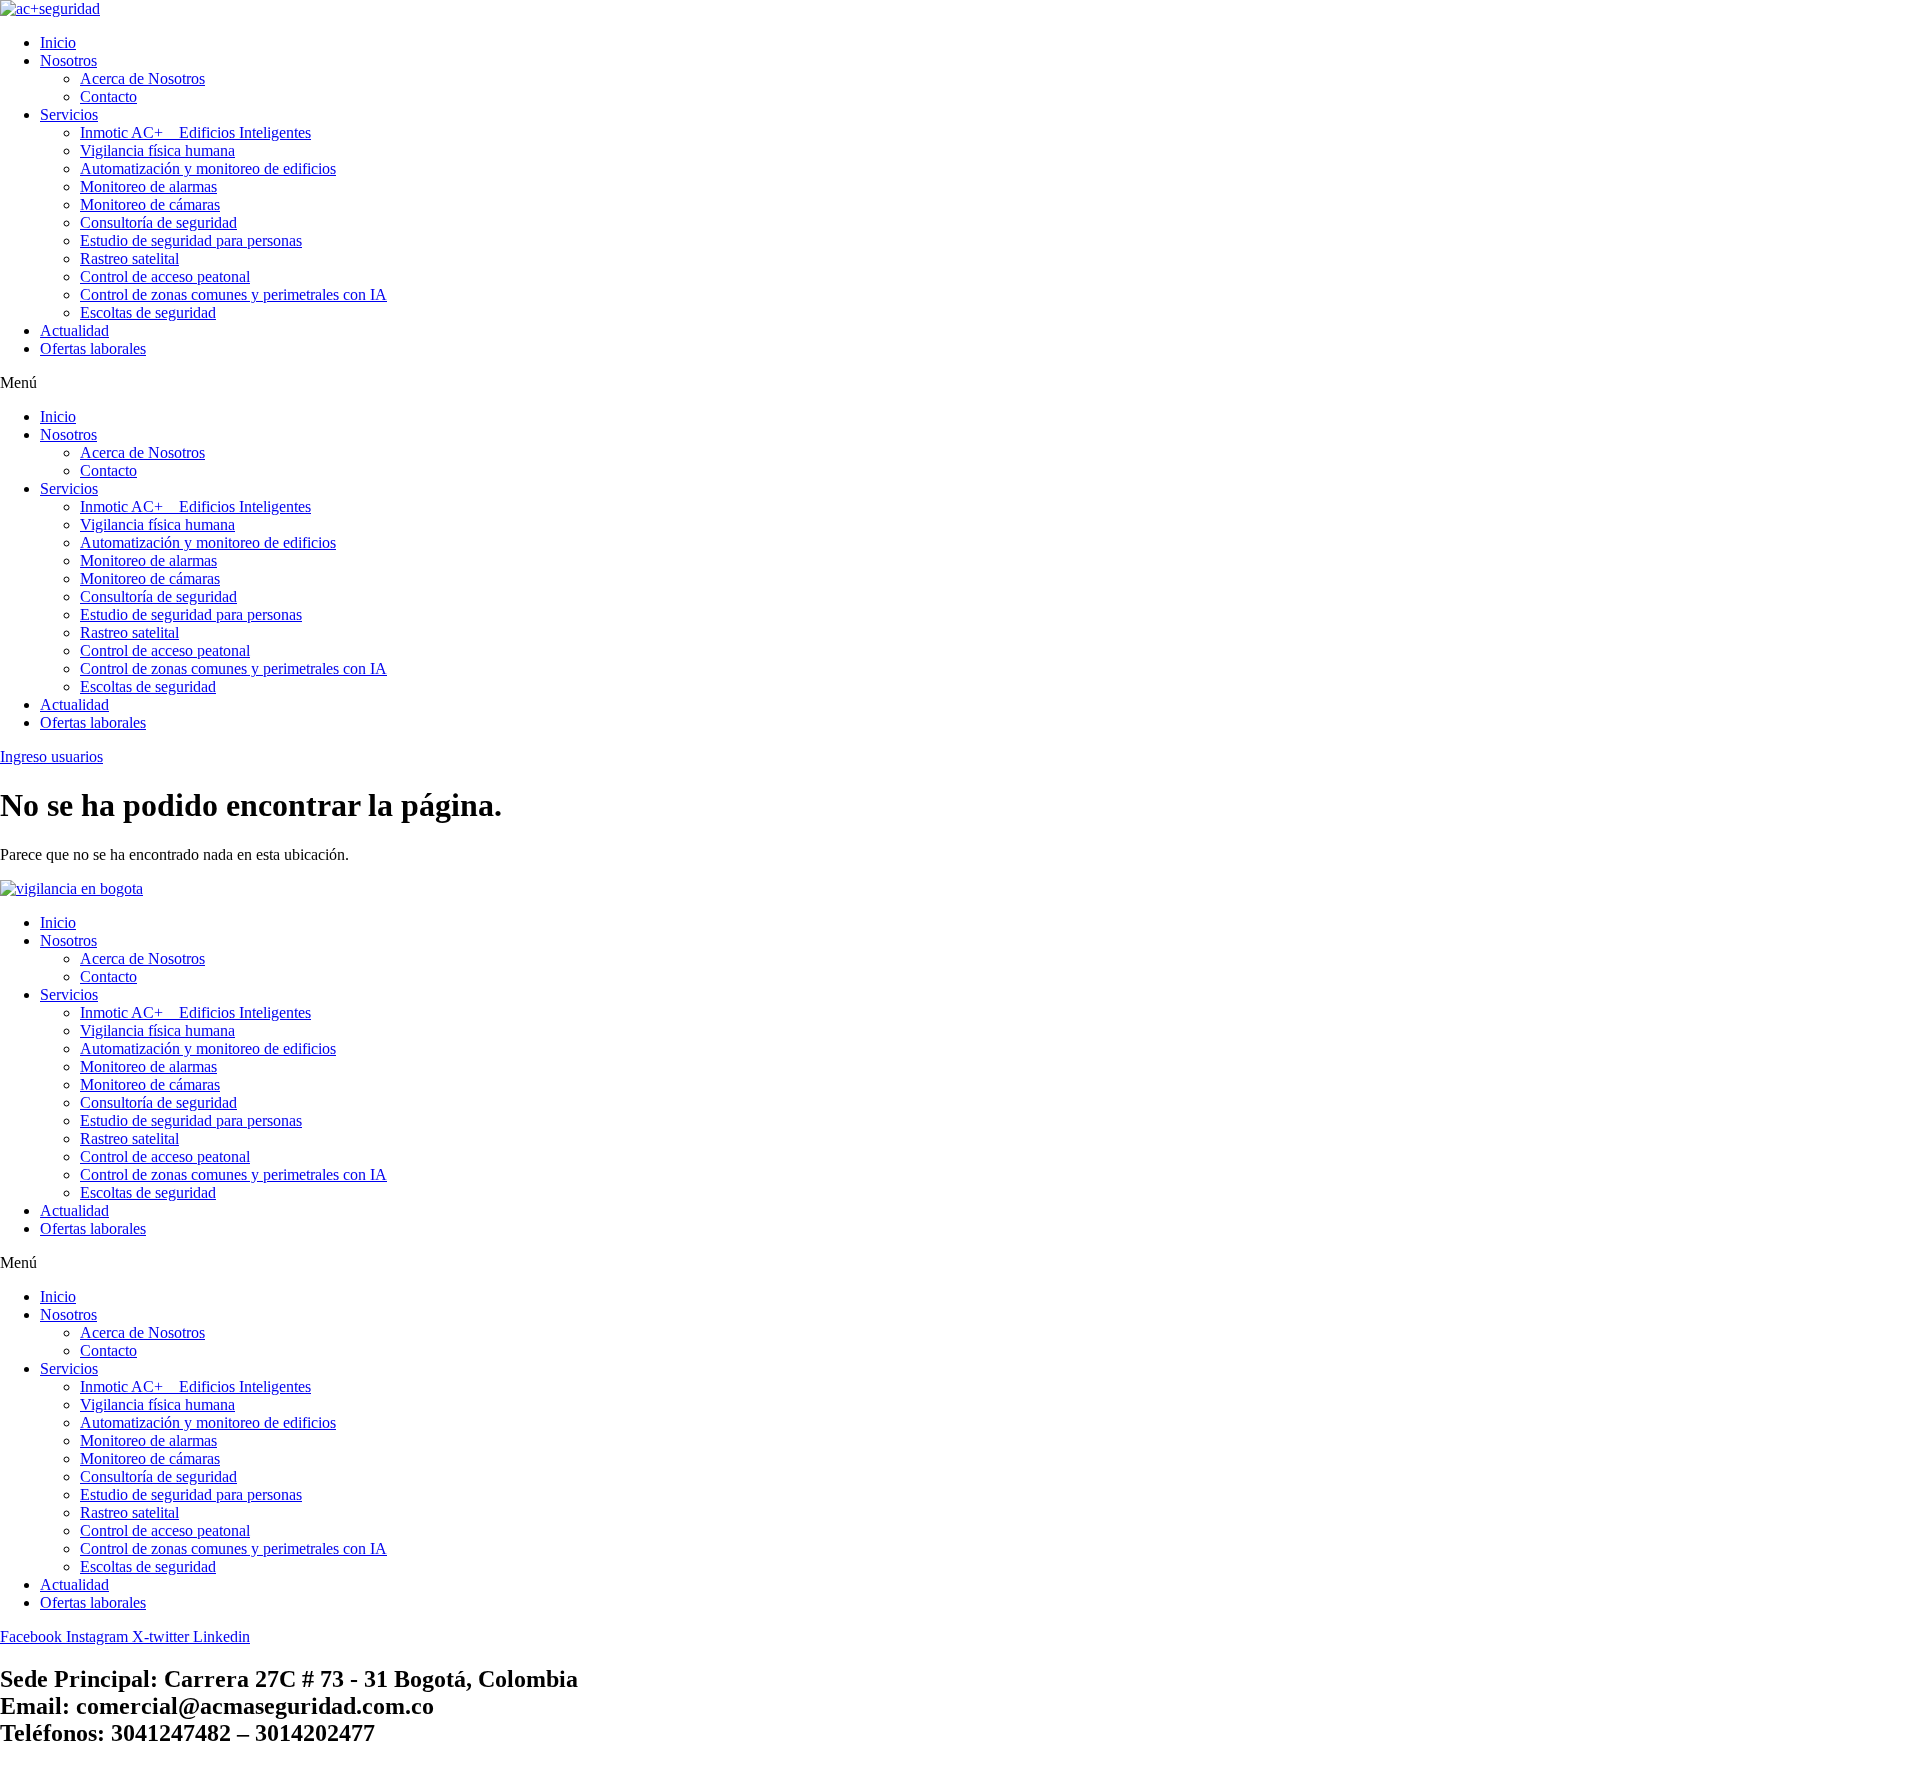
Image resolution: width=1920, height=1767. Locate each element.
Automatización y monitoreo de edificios (208, 168)
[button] (960, 383)
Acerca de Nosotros (142, 78)
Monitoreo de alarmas (148, 186)
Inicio (58, 42)
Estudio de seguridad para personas (191, 240)
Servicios (69, 114)
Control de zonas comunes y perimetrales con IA (233, 294)
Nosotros (68, 60)
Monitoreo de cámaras (150, 204)
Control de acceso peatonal (165, 276)
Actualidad (74, 330)
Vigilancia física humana (157, 150)
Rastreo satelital (129, 258)
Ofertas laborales (93, 348)
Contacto (108, 96)
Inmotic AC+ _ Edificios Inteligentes (195, 132)
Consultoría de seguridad (158, 222)
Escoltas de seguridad (148, 312)
